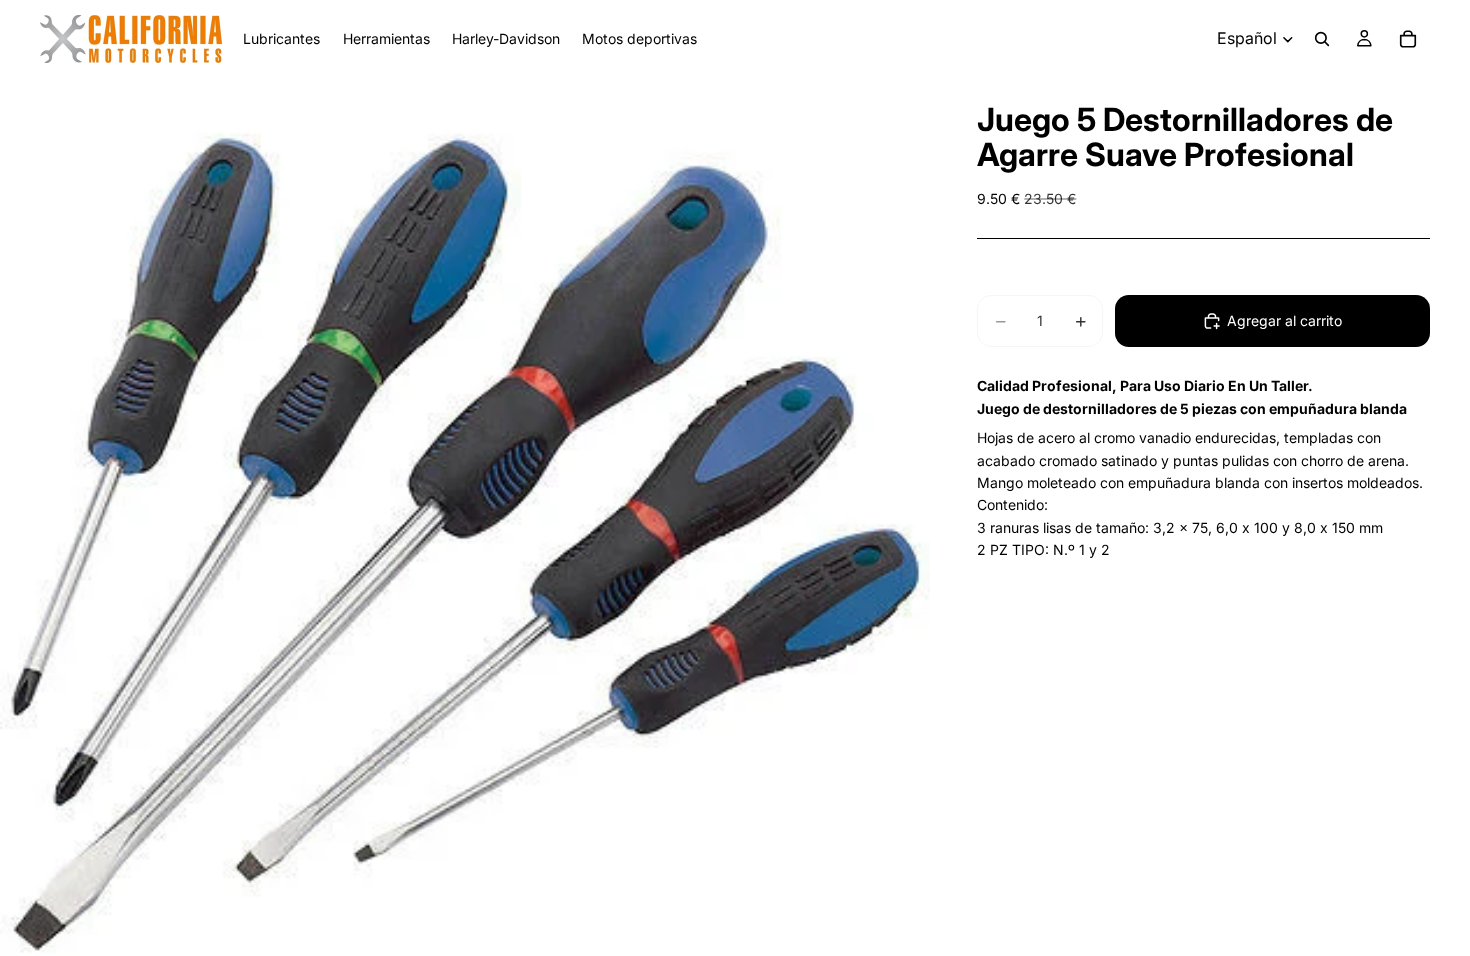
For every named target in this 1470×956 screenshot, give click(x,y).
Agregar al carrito (1284, 320)
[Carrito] (1408, 39)
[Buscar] (1322, 39)
